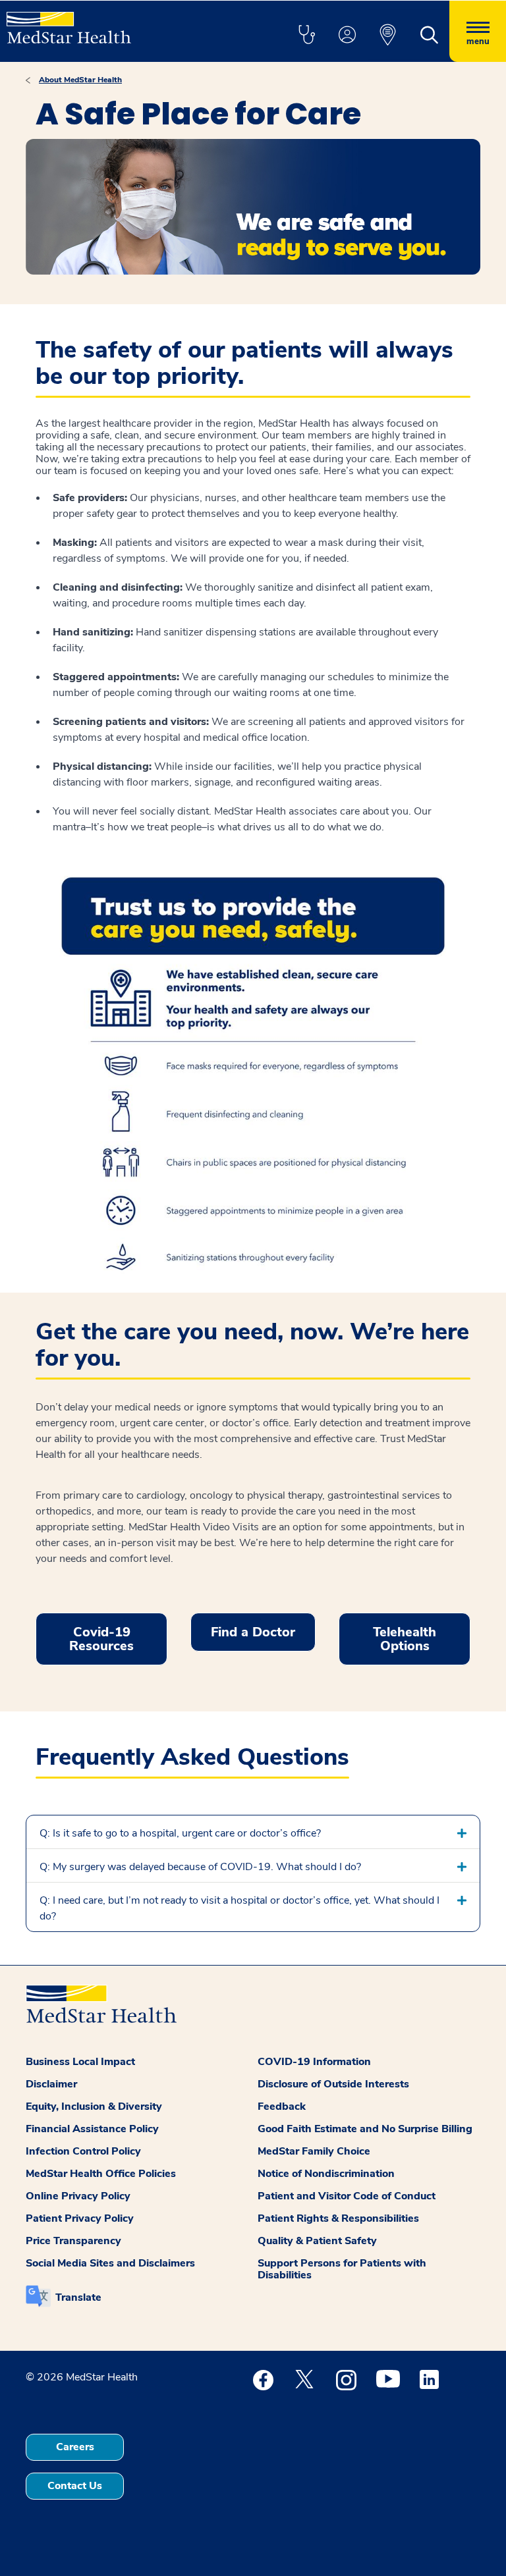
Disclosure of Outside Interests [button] (333, 2084)
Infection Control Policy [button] (83, 2151)
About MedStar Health (80, 80)
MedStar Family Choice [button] (314, 2151)
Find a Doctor (253, 1632)
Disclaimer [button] (51, 2084)
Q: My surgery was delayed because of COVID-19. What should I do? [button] (200, 1867)
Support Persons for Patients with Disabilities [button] (342, 2269)
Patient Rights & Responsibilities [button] (338, 2218)
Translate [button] (78, 2297)
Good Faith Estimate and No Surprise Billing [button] (365, 2129)
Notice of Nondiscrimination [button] (326, 2174)
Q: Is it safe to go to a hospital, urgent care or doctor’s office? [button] (180, 1833)
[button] (306, 36)
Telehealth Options (405, 1639)
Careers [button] (75, 2447)
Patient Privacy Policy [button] (80, 2218)
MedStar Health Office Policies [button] (101, 2174)
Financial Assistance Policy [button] (92, 2129)
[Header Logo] (69, 22)
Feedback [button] (282, 2106)
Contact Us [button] (75, 2486)
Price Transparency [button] (73, 2241)
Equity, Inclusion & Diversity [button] (94, 2106)
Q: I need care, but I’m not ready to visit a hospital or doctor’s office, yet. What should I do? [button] (239, 1908)
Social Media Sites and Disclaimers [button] (110, 2263)
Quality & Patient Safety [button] (317, 2241)
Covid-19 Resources (101, 1639)
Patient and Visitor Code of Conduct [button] (347, 2196)
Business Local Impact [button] (80, 2062)
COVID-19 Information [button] (314, 2062)
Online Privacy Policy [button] (78, 2196)
